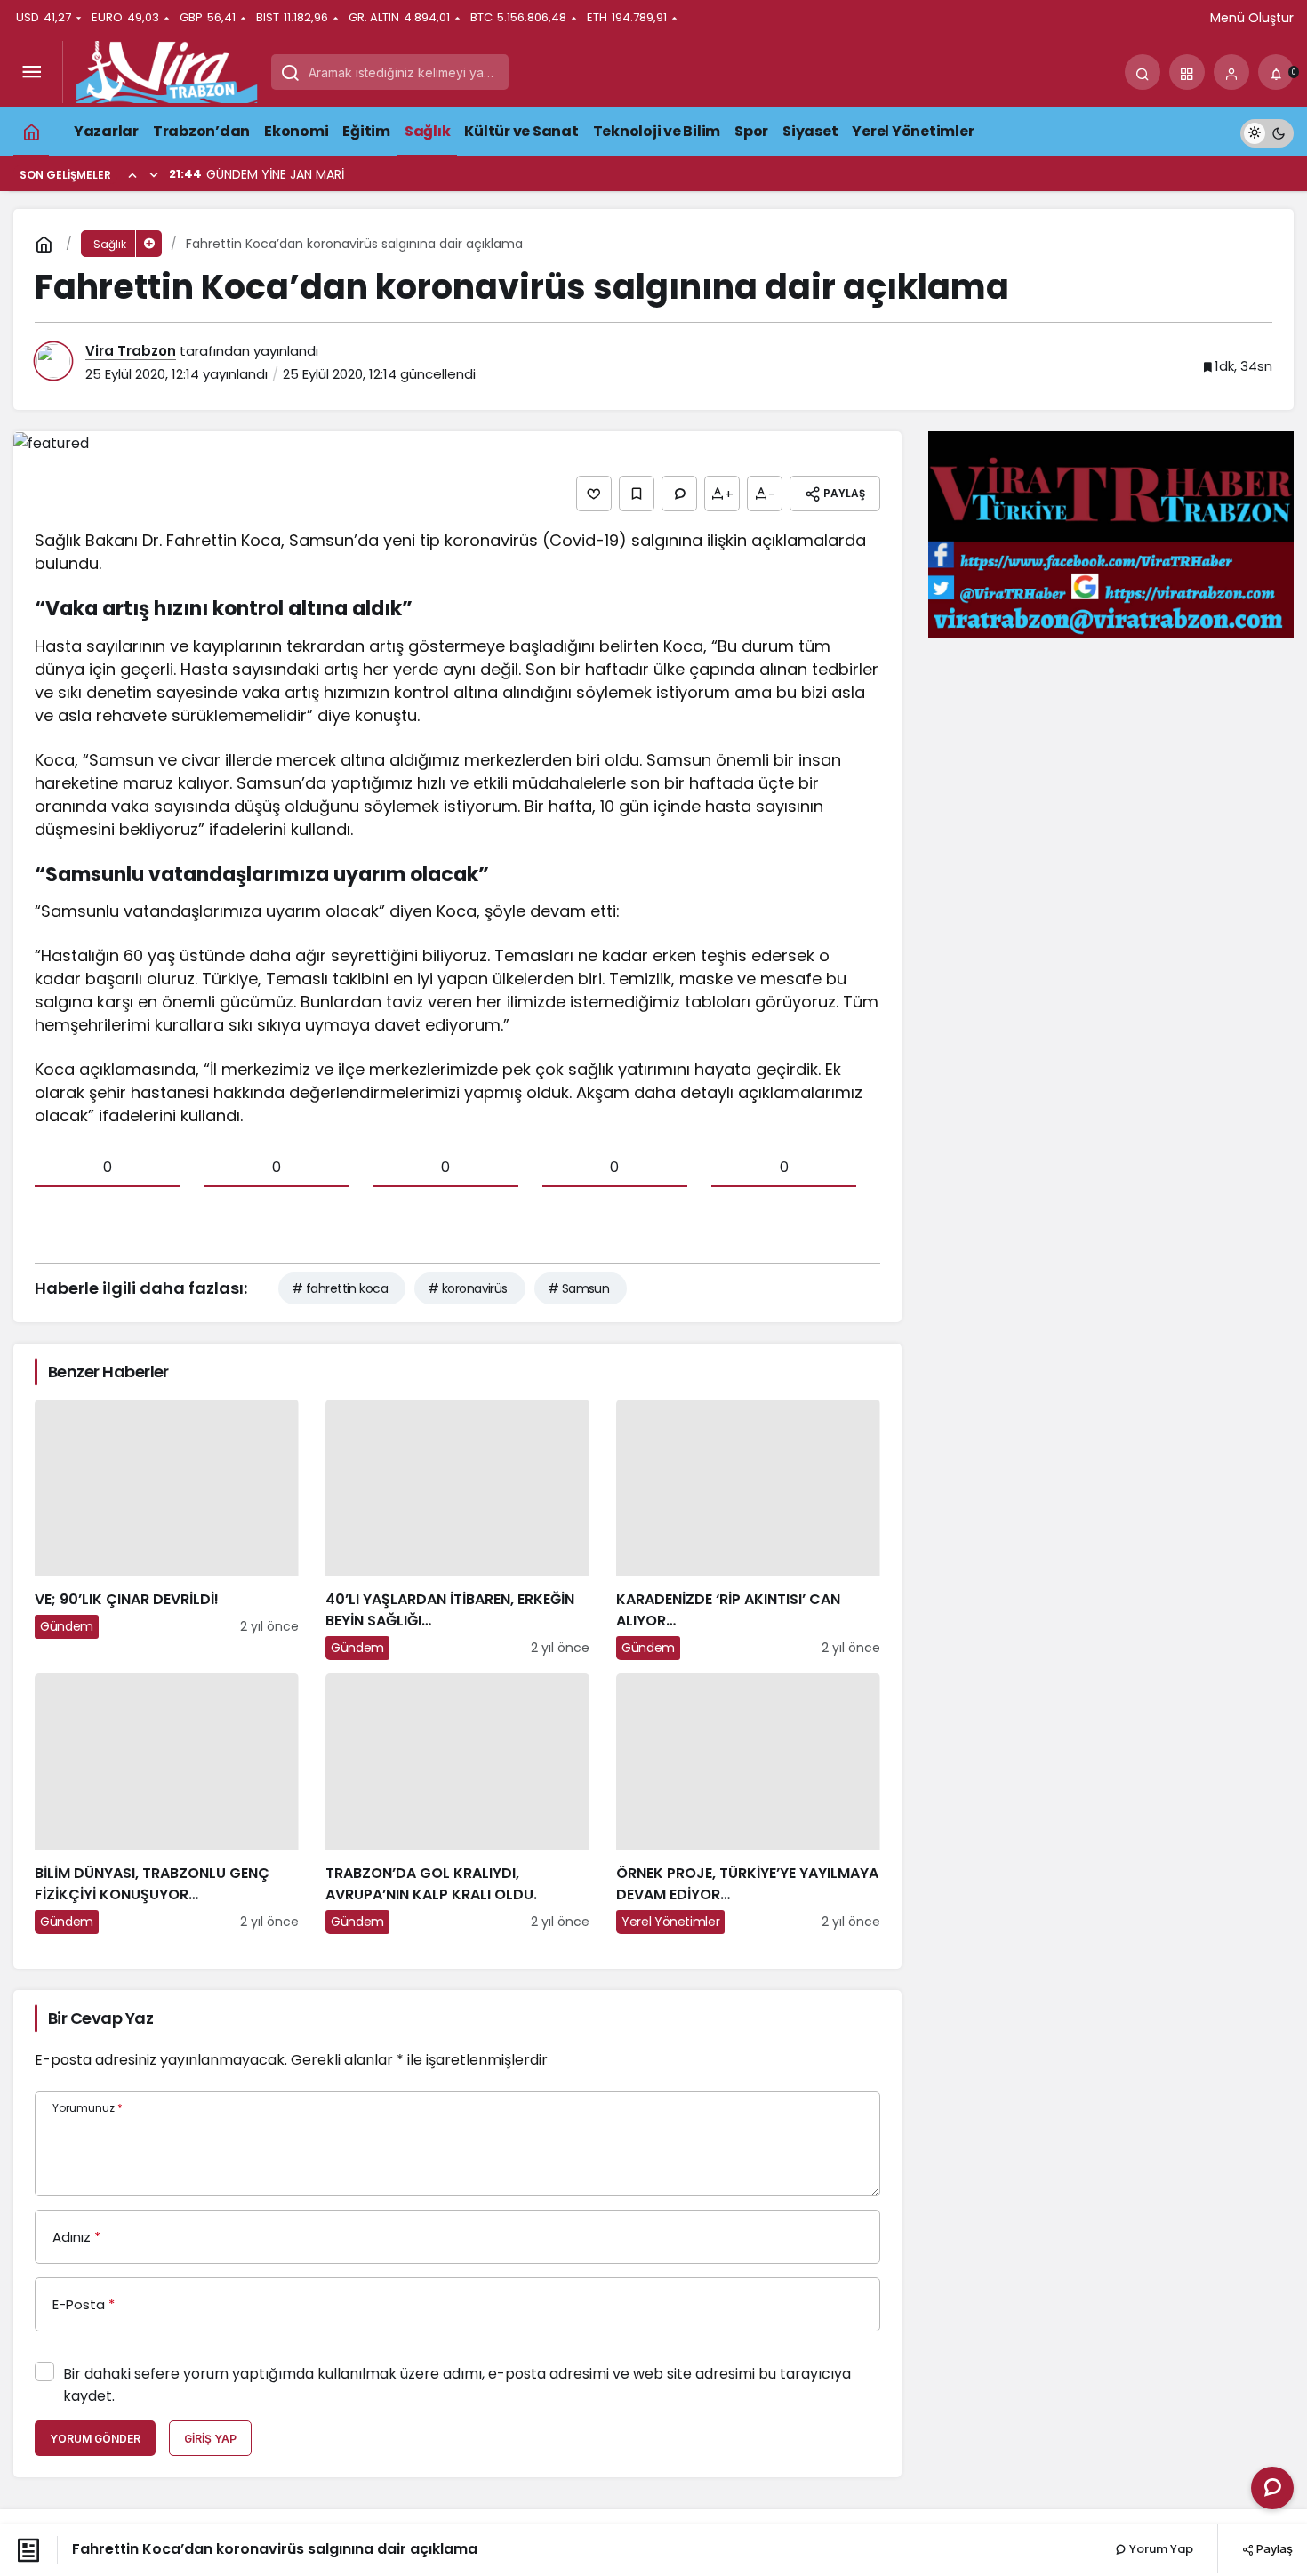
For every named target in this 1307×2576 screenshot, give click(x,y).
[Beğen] (594, 494)
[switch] (1267, 131)
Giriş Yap (210, 2439)
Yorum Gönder (95, 2439)
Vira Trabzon (131, 351)
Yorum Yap (1160, 2549)
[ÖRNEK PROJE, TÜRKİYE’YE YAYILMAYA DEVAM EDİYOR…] (748, 1804)
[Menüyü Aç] (31, 72)
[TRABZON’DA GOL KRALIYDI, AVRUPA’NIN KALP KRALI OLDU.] (457, 1804)
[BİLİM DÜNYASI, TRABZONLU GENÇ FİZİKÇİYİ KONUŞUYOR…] (167, 1804)
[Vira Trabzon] (167, 71)
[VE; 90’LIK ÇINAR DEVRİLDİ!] (167, 1530)
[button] (1187, 72)
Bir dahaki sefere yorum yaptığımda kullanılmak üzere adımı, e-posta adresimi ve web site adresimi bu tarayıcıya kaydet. (457, 2385)
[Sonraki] (154, 174)
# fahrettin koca (340, 1288)
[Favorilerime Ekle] (637, 494)
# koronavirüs (468, 1288)
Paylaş (1273, 2548)
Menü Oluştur (1252, 18)
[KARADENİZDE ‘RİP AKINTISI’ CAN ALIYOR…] (748, 1530)
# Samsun (579, 1288)
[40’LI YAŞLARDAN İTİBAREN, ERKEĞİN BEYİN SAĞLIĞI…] (457, 1530)
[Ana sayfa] (31, 131)
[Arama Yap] (1143, 72)
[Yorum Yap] (679, 494)
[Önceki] (132, 174)
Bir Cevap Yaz (100, 2018)
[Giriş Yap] (1231, 72)
